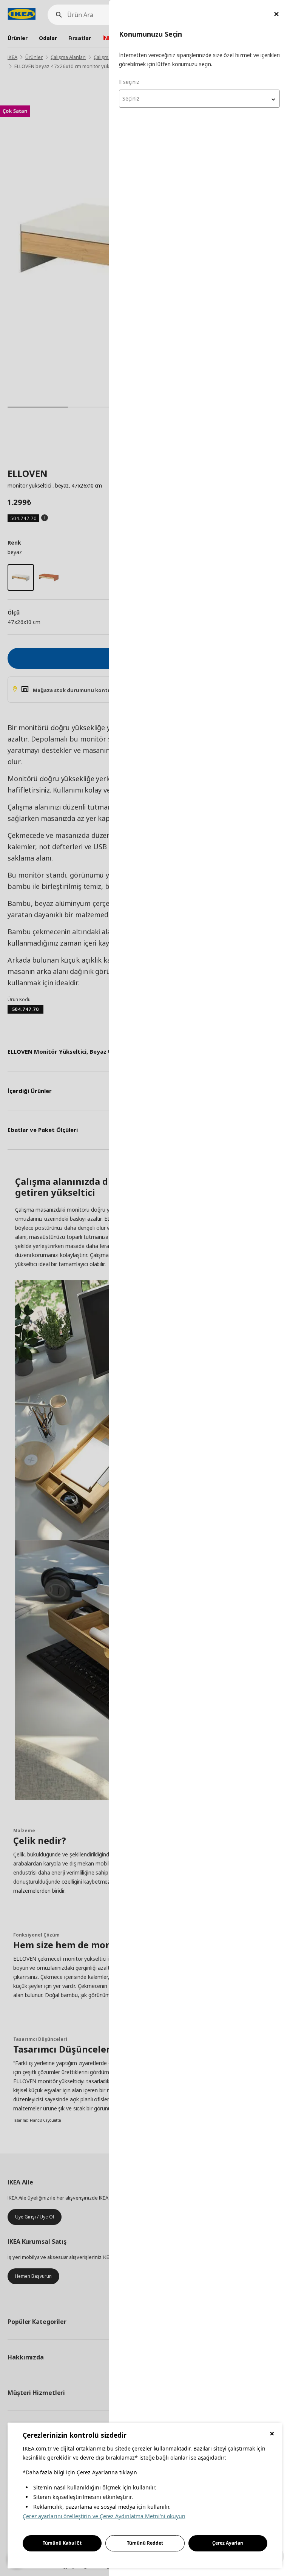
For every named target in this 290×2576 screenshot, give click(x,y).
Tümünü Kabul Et (62, 2543)
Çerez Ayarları (228, 2543)
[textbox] (199, 99)
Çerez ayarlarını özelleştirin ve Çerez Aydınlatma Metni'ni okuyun (104, 2516)
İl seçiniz (129, 82)
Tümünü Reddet (145, 2543)
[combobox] (199, 99)
